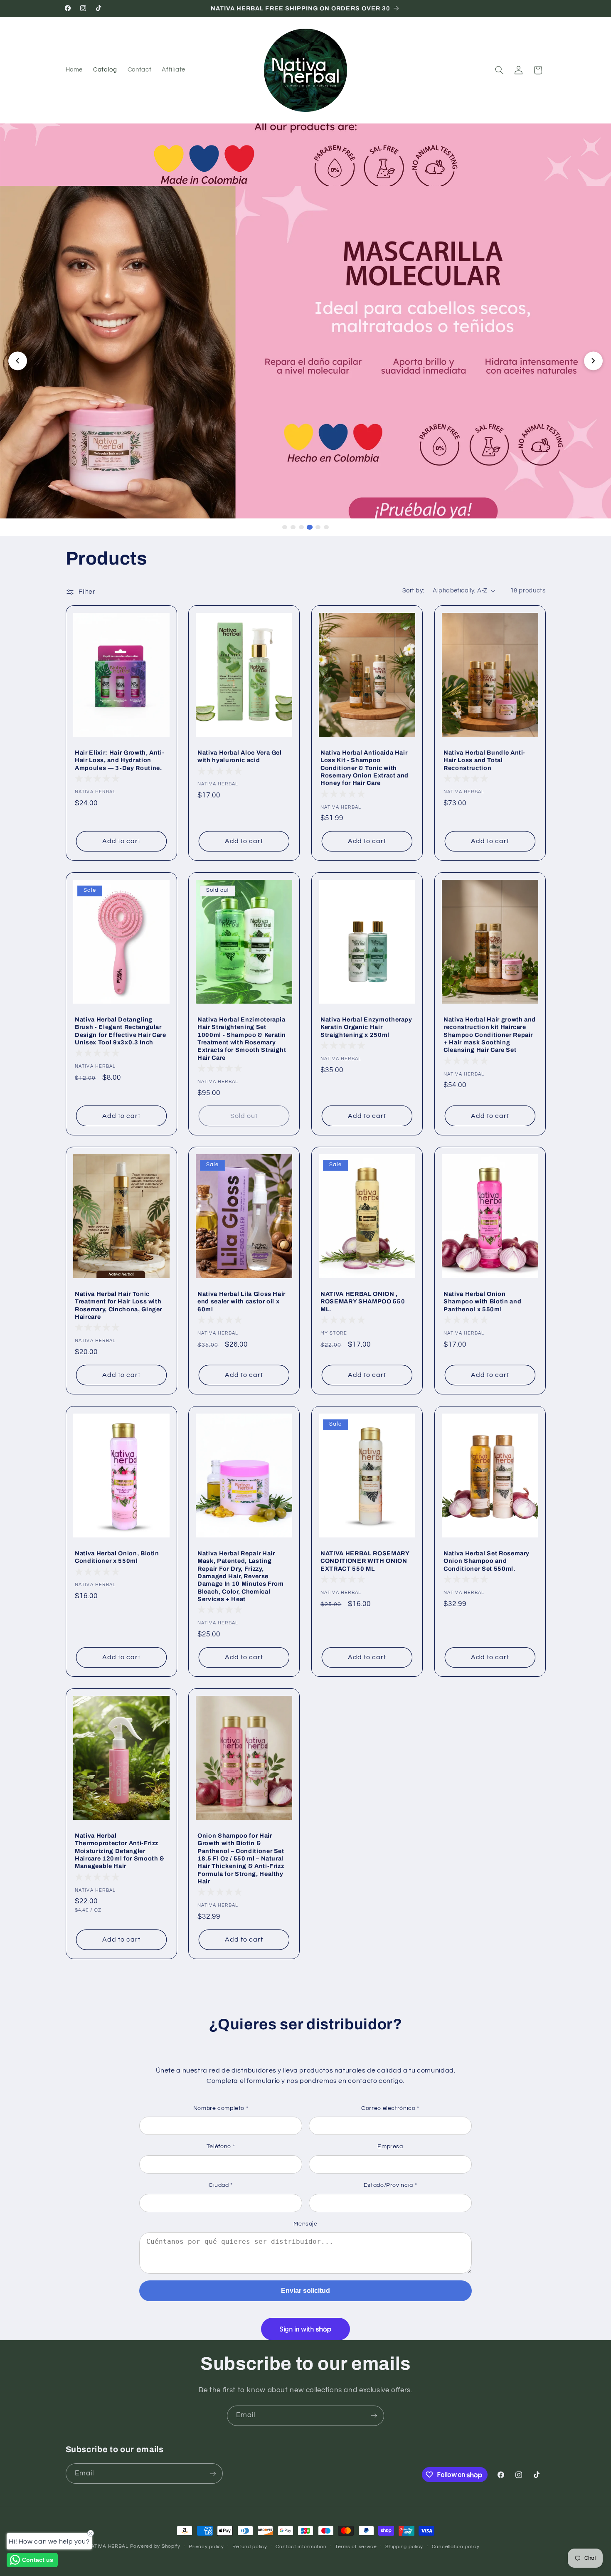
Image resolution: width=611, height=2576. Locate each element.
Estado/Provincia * (390, 2185)
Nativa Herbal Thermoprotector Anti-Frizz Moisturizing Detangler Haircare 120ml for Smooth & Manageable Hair (120, 1851)
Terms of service (356, 2547)
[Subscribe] (374, 2416)
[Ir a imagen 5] (318, 527)
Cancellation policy (456, 2547)
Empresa (390, 2147)
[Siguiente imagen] (593, 361)
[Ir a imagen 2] (293, 527)
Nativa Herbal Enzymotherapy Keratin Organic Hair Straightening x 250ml (366, 1027)
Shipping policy (404, 2547)
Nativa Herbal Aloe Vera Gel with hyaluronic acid (240, 756)
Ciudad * (221, 2185)
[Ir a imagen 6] (326, 527)
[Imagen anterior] (18, 361)
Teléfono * (221, 2147)
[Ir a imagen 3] (301, 527)
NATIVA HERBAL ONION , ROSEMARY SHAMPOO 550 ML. (363, 1302)
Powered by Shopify (155, 2546)
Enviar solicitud (305, 2291)
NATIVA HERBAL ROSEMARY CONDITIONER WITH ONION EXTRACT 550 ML (365, 1561)
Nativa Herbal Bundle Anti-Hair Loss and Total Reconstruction (484, 760)
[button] (499, 70)
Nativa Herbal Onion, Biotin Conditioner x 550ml (117, 1557)
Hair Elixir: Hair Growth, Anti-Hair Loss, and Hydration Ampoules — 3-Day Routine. (119, 760)
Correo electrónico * (390, 2108)
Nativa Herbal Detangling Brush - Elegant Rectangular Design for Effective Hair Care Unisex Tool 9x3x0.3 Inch (121, 1031)
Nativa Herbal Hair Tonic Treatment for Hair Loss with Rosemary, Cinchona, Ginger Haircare (118, 1305)
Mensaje (305, 2224)
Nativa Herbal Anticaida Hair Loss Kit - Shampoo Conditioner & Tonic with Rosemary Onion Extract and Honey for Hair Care (365, 767)
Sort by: (413, 591)
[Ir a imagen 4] (310, 527)
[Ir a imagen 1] (285, 527)
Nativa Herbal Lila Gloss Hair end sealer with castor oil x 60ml (241, 1302)
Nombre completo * (221, 2108)
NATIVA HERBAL (108, 2546)
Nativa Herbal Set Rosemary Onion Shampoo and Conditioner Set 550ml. (487, 1561)
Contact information (301, 2547)
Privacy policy (206, 2547)
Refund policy (250, 2547)
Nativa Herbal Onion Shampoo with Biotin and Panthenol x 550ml (482, 1302)
